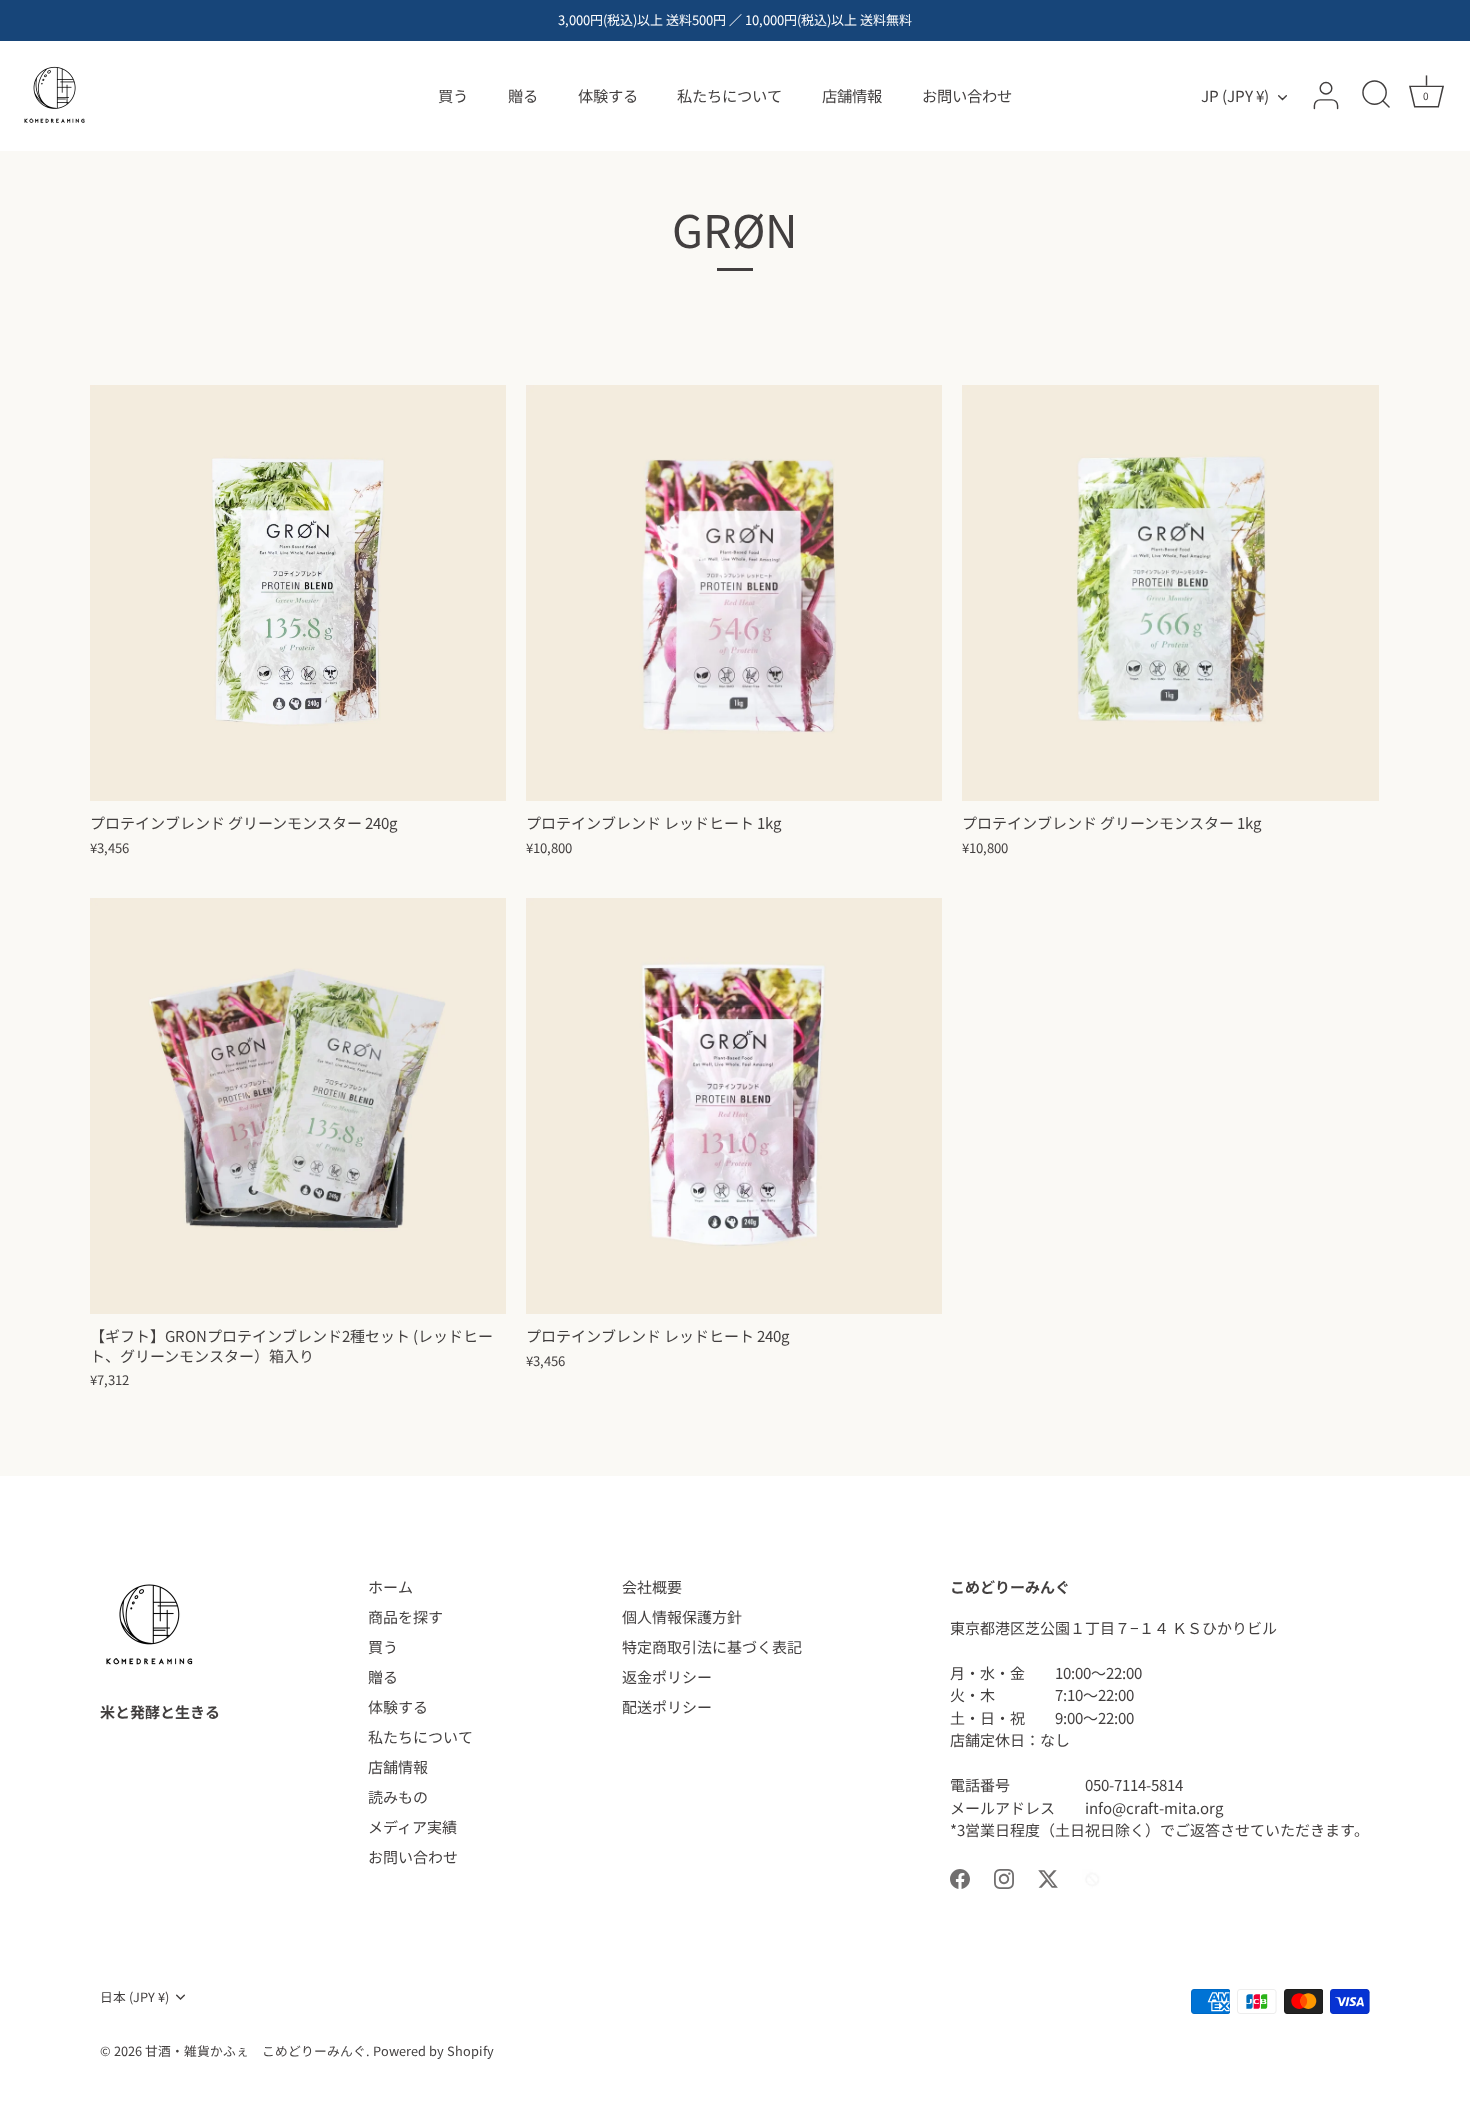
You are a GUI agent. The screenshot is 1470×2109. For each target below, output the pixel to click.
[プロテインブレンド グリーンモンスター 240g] (298, 593)
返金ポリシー (667, 1676)
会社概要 (652, 1586)
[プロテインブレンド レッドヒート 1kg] (734, 593)
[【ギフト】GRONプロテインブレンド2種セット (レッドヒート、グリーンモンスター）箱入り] (298, 1106)
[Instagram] (1004, 1876)
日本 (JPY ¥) (134, 1997)
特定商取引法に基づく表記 (712, 1646)
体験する (608, 95)
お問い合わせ (967, 95)
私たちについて (729, 95)
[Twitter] (1048, 1876)
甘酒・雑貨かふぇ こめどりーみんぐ (255, 2050)
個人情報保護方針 (682, 1616)
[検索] (1376, 96)
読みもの (398, 1796)
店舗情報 (852, 95)
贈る (523, 95)
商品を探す (405, 1616)
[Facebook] (960, 1876)
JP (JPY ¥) (1235, 95)
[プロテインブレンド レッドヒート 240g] (734, 1106)
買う (453, 95)
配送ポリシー (667, 1706)
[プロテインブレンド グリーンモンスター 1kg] (1170, 593)
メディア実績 (412, 1826)
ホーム (390, 1586)
